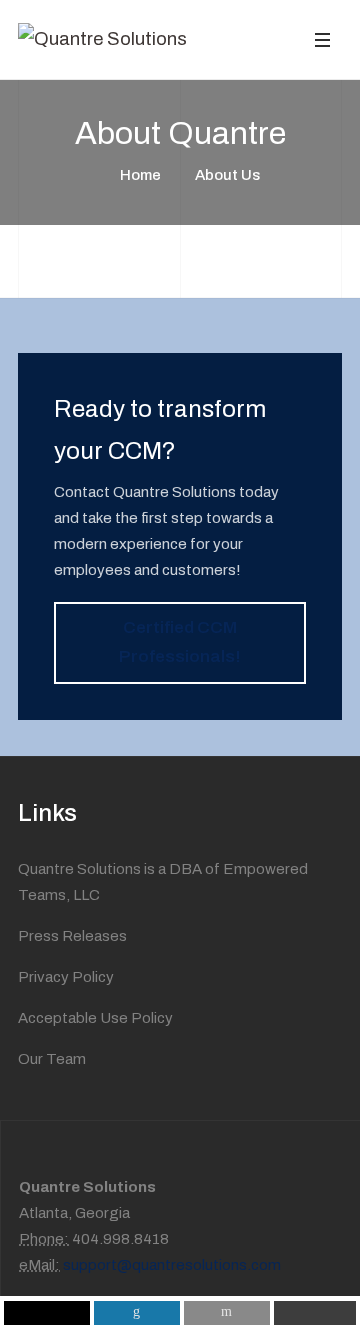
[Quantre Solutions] (102, 39)
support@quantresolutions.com (170, 1265)
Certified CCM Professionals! (180, 642)
